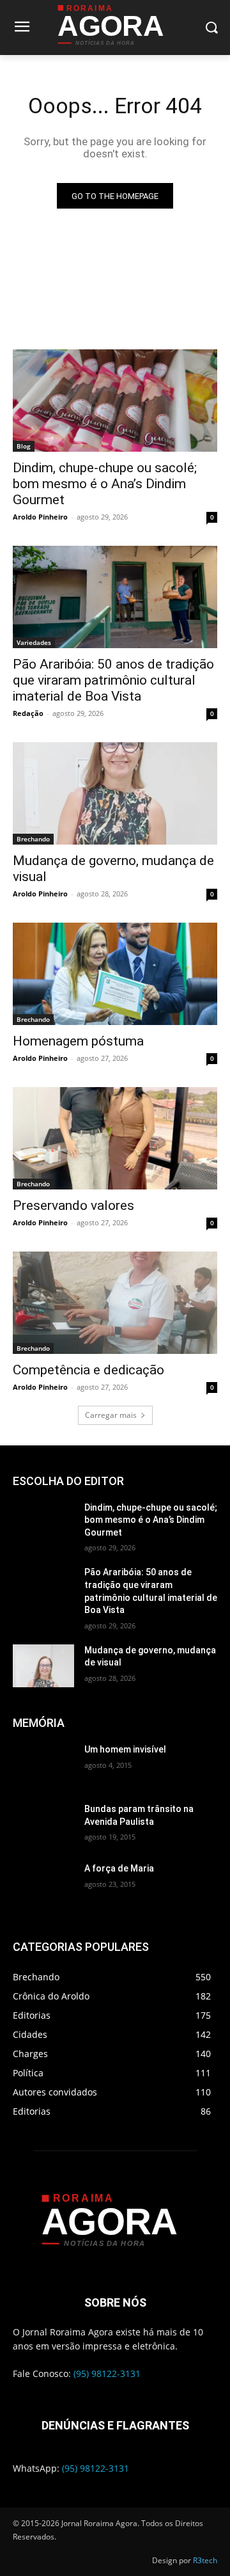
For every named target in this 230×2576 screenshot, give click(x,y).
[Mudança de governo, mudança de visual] (115, 793)
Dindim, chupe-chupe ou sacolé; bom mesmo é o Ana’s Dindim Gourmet (105, 484)
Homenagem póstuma (78, 1041)
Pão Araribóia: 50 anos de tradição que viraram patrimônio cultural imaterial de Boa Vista (113, 680)
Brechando (33, 839)
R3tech (205, 2560)
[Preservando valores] (115, 1138)
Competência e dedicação (88, 1370)
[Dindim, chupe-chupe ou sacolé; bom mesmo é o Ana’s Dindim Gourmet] (115, 401)
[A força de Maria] (43, 1884)
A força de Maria (119, 1868)
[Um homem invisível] (43, 1765)
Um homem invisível (125, 1749)
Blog (24, 446)
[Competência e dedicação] (115, 1303)
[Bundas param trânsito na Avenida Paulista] (43, 1825)
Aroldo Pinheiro (40, 517)
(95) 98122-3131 (107, 2373)
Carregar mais (111, 1415)
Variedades (34, 642)
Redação (28, 713)
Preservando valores (73, 1205)
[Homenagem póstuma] (115, 974)
